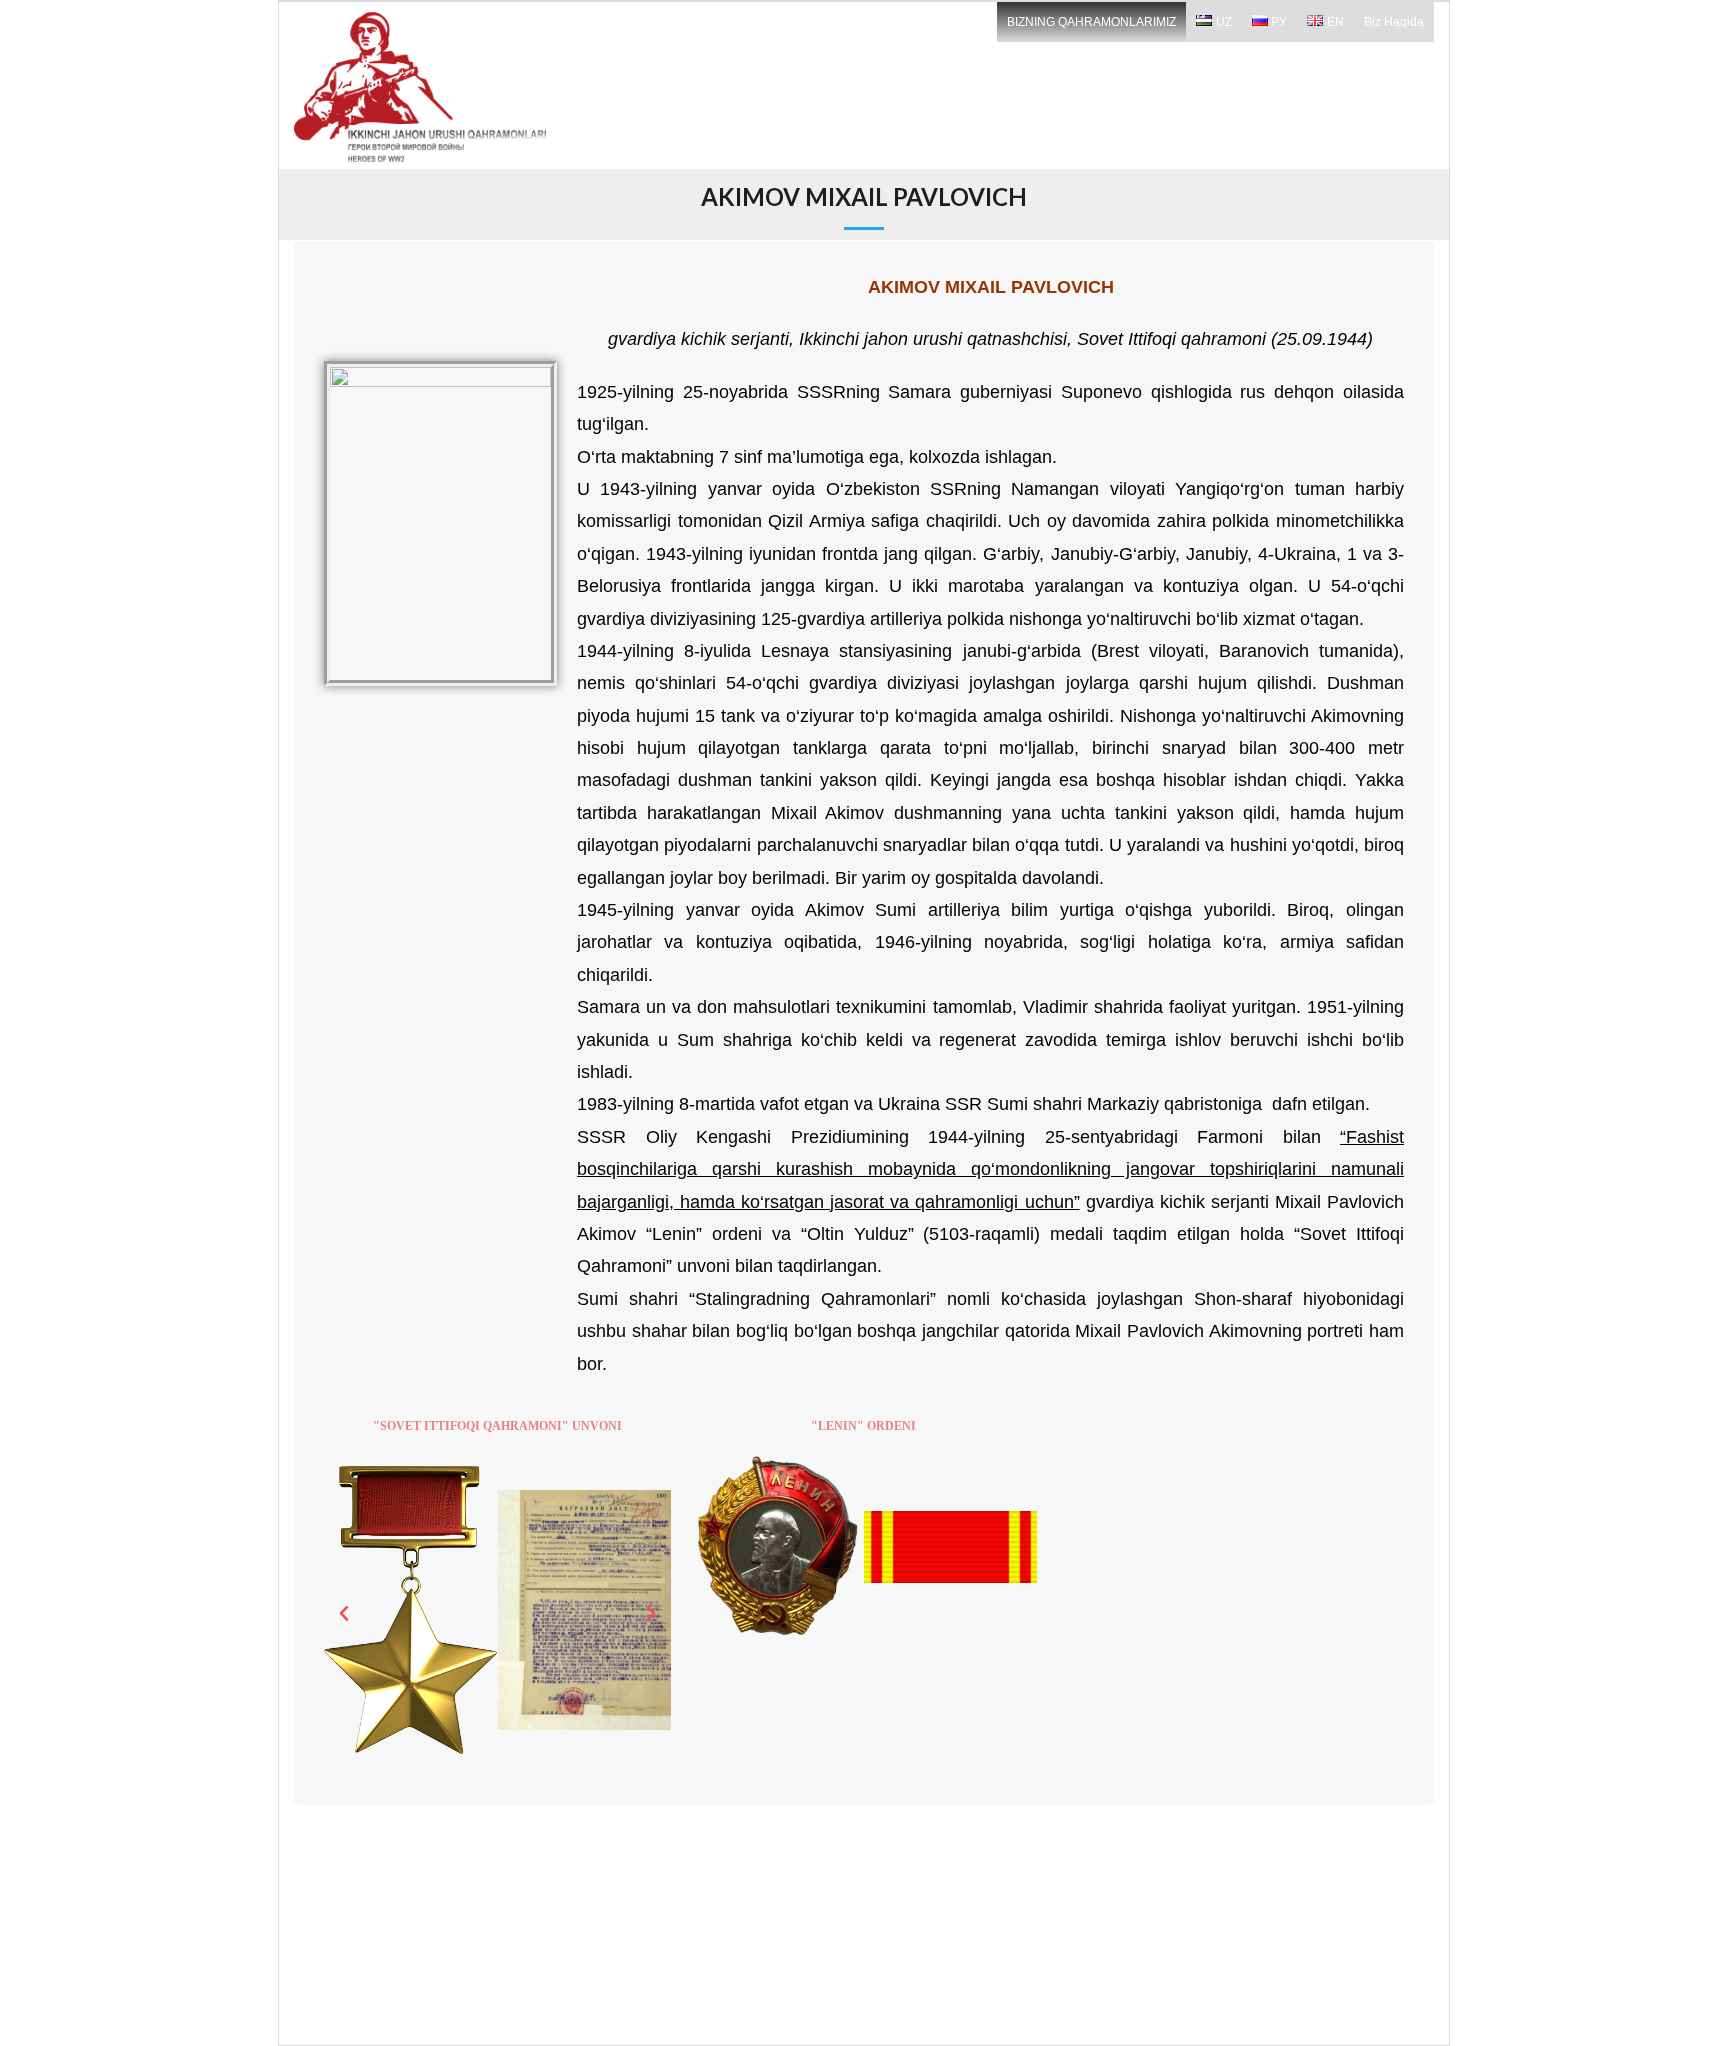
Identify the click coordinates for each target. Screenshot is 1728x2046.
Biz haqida (1394, 22)
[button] (344, 1614)
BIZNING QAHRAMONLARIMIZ (1091, 22)
